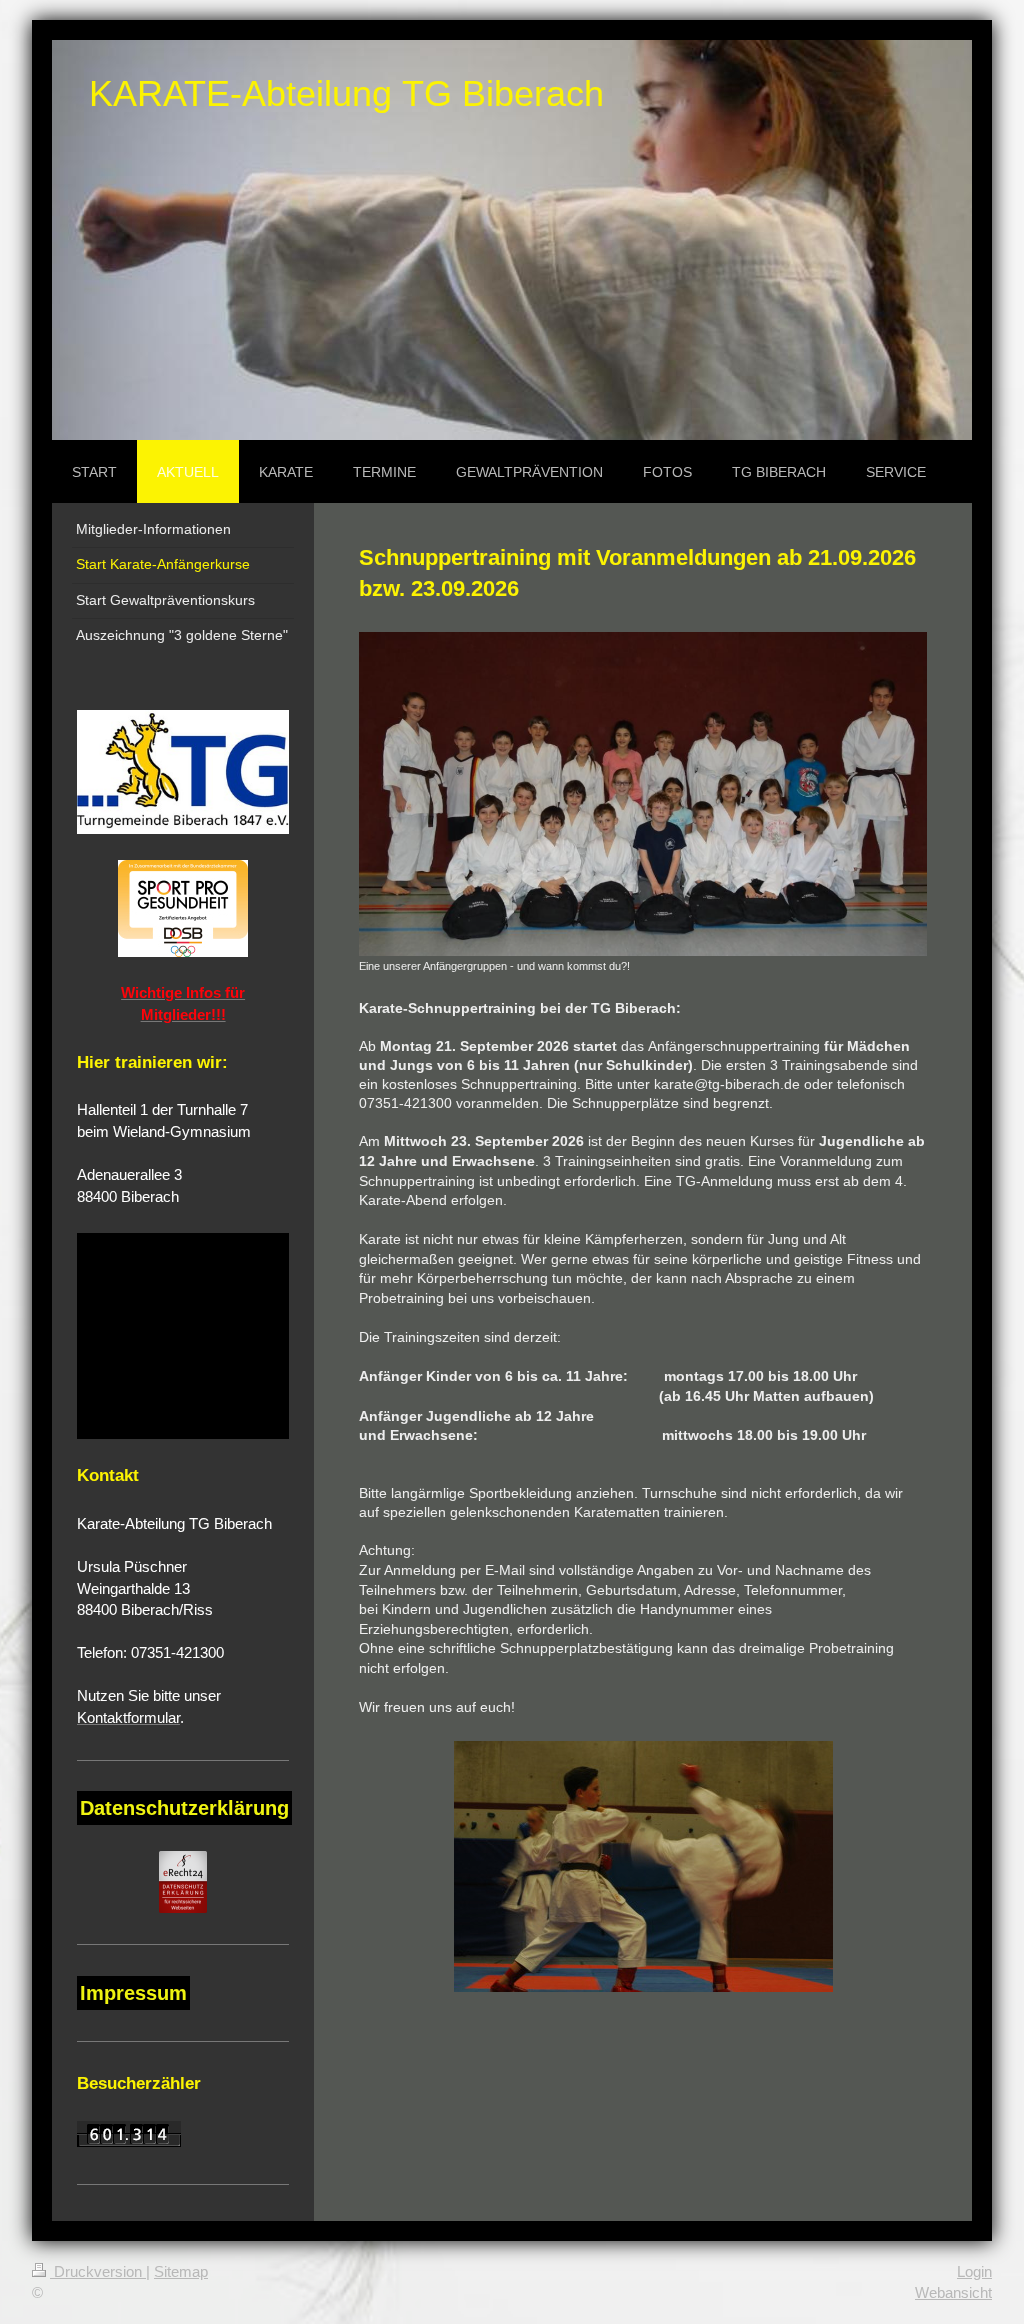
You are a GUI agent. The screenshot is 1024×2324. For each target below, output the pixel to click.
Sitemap (181, 2271)
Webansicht (953, 2292)
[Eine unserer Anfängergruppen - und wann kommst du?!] (643, 794)
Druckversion (98, 2271)
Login (974, 2271)
